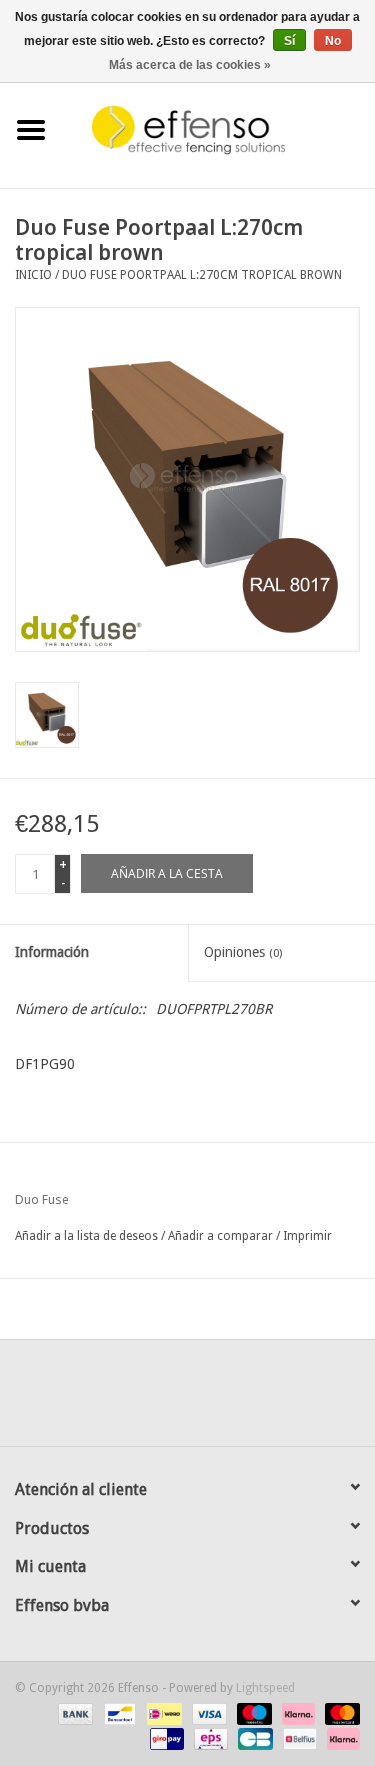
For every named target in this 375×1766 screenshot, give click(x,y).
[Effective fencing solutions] (219, 129)
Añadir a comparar (222, 1236)
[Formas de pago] (73, 1713)
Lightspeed (265, 1688)
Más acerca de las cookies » (190, 65)
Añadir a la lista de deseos (86, 1236)
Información (52, 952)
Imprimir (307, 1236)
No (333, 41)
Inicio (33, 275)
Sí (289, 41)
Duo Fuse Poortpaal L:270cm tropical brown (202, 275)
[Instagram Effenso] (260, 1400)
